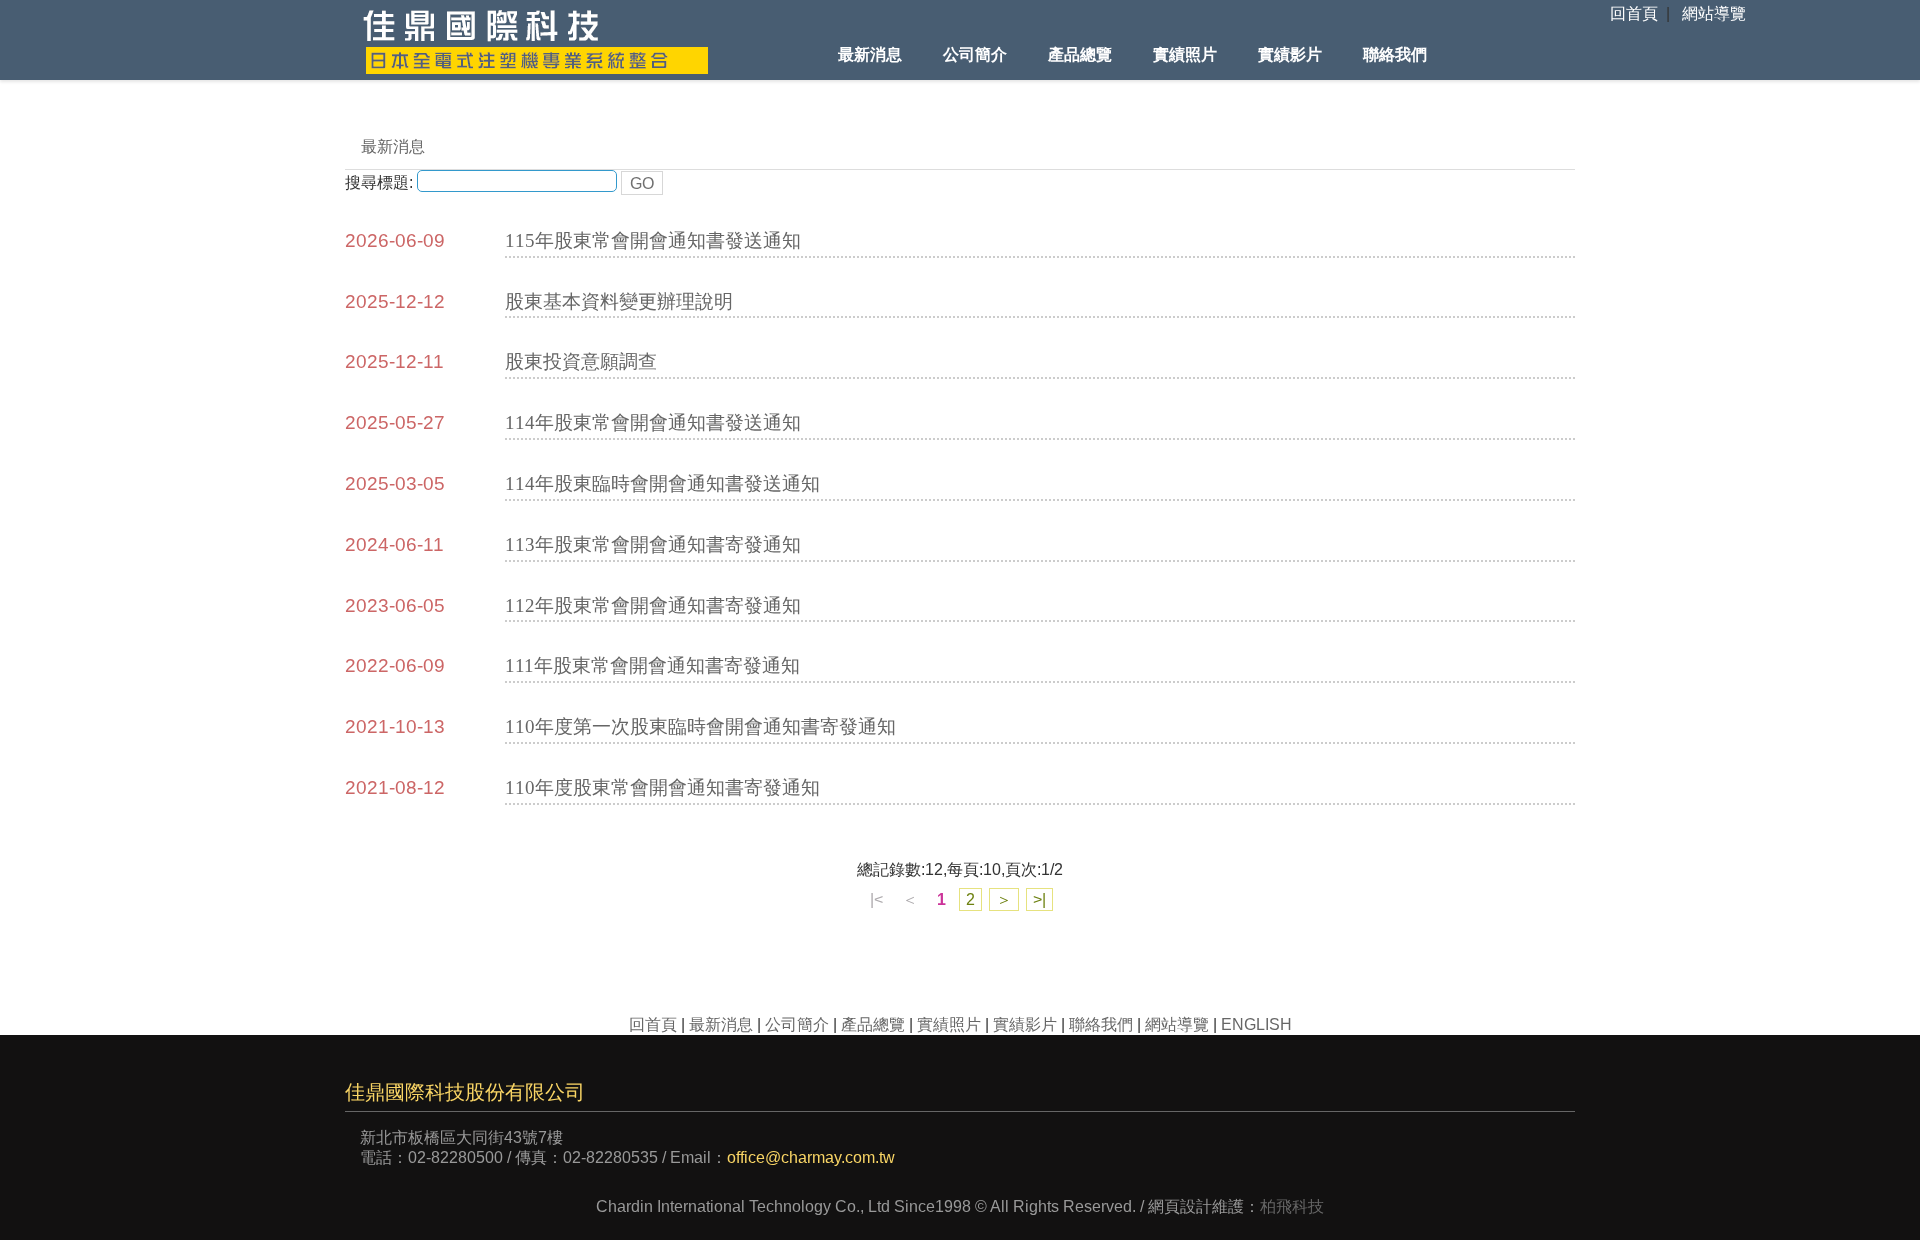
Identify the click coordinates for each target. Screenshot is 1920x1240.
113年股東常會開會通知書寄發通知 (653, 544)
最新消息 (870, 54)
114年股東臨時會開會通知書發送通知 (662, 483)
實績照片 (1185, 54)
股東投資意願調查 (581, 361)
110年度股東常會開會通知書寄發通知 (662, 787)
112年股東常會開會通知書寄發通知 (653, 605)
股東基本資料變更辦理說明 (619, 301)
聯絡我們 (1395, 54)
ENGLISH (1256, 1024)
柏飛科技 (1292, 1206)
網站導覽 (1714, 13)
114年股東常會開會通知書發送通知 (653, 422)
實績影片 (1290, 54)
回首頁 (1634, 13)
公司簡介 (975, 54)
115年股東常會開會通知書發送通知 (653, 240)
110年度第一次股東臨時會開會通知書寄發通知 (700, 726)
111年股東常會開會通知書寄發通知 (652, 665)
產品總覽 (1080, 54)
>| (1039, 899)
